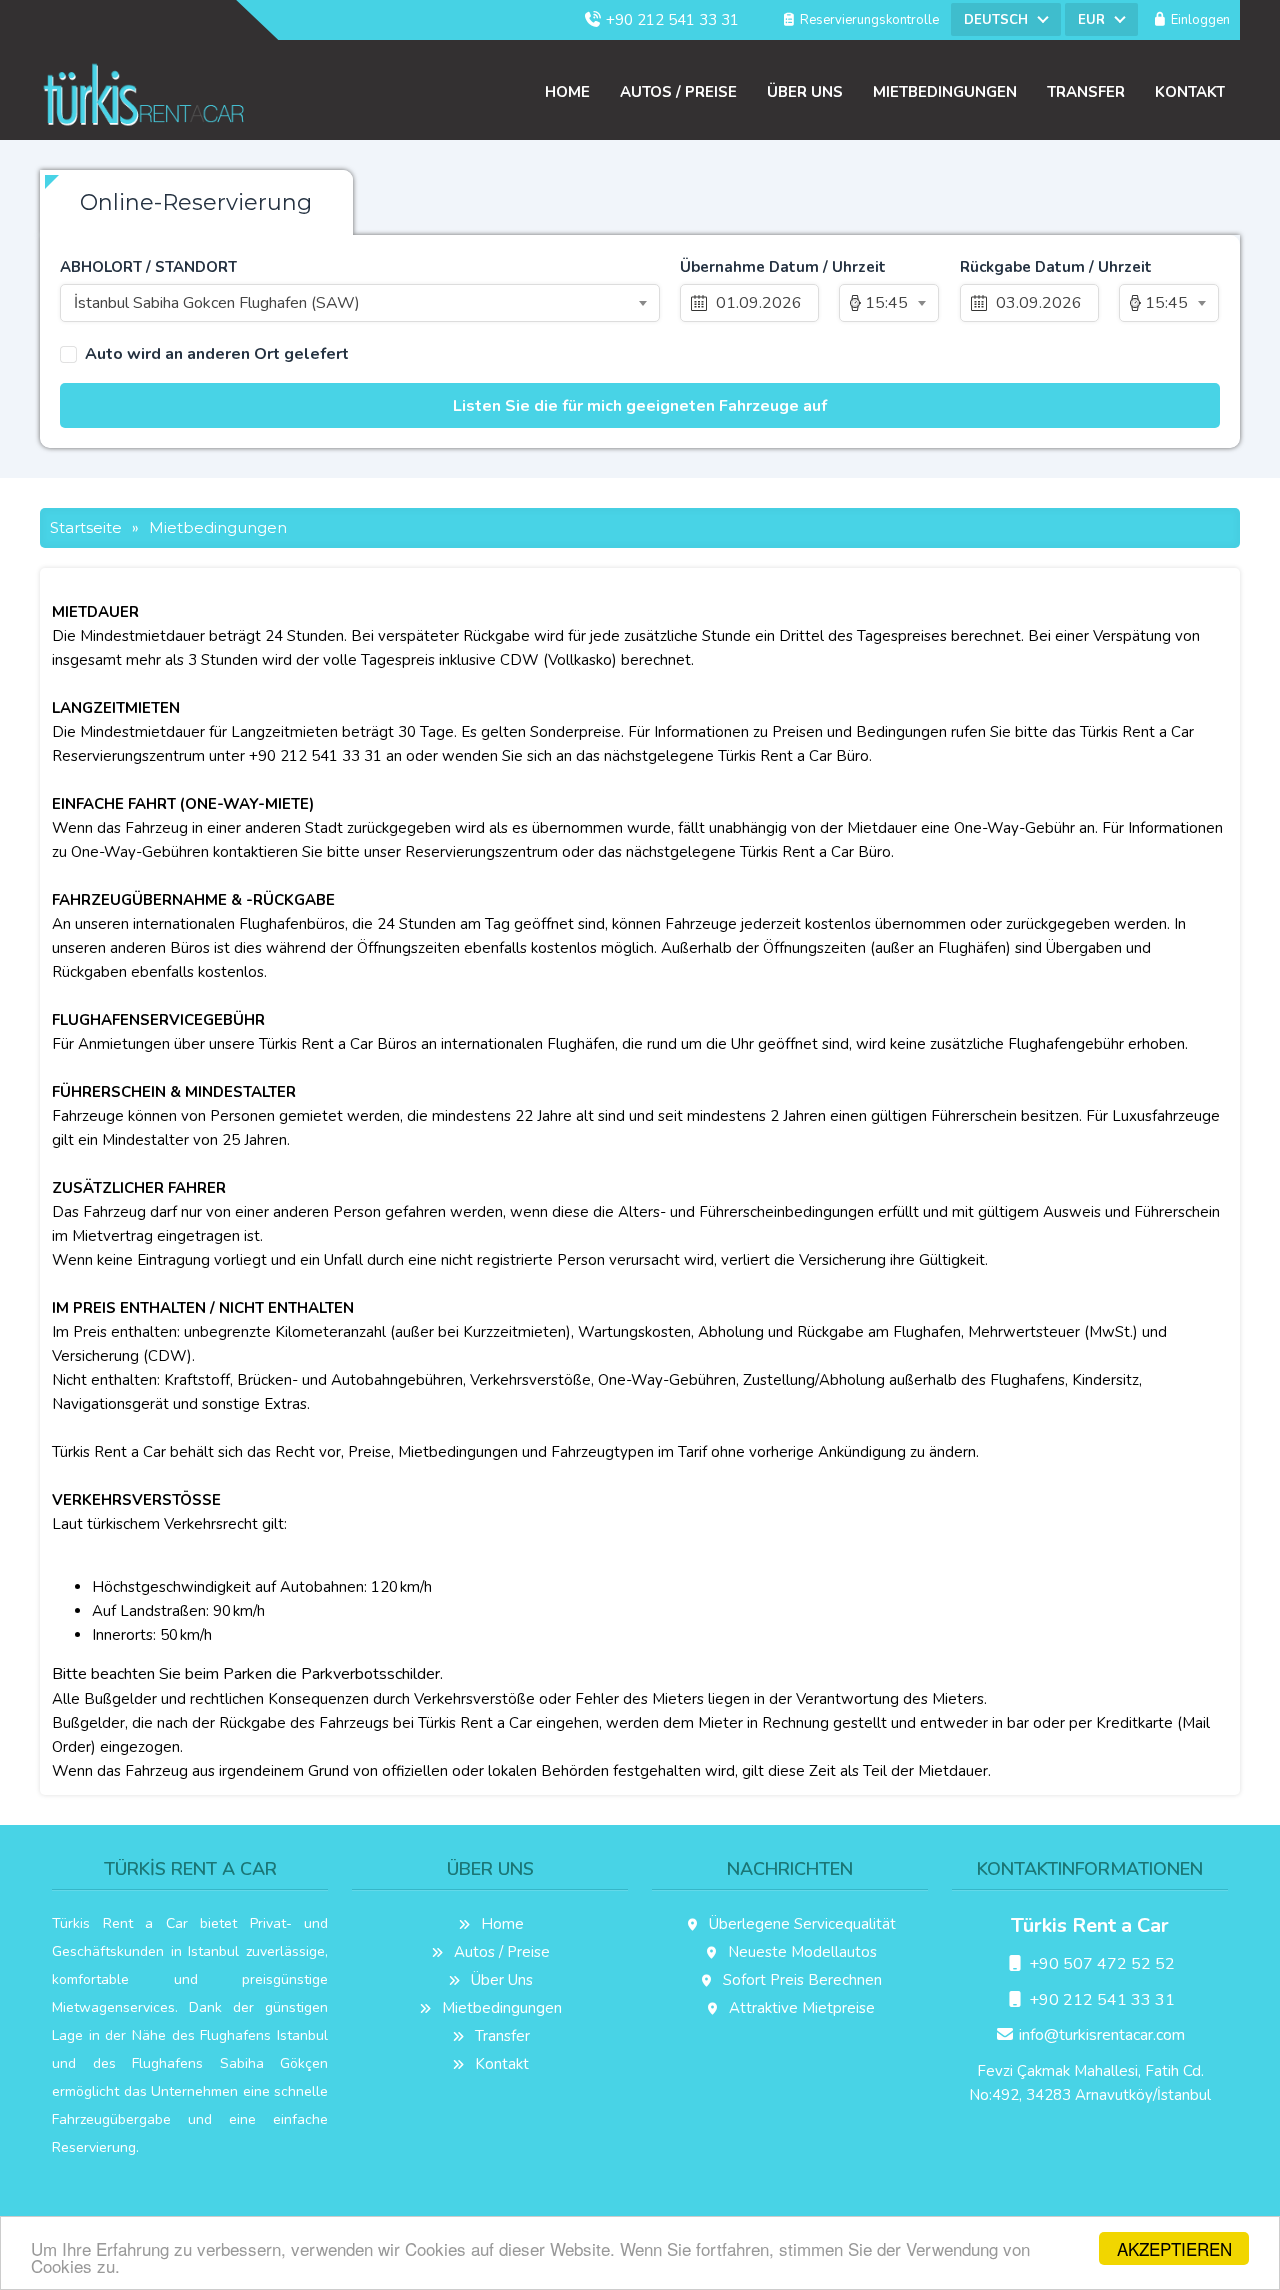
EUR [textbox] (1091, 20)
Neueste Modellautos (800, 1952)
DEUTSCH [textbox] (996, 20)
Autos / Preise (678, 92)
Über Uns (805, 92)
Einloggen (1199, 20)
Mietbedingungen (945, 92)
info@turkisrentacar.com (1100, 2035)
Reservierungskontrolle (868, 20)
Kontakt (1190, 92)
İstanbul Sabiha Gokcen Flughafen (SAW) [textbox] (217, 303)
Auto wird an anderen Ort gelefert (217, 354)
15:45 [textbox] (886, 303)
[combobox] (1006, 19)
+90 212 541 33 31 (670, 20)
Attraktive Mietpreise (800, 2008)
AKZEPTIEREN (1174, 2248)
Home (567, 92)
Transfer (1086, 92)
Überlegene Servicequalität (800, 1924)
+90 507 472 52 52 (1100, 1964)
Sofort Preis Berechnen (800, 1980)
